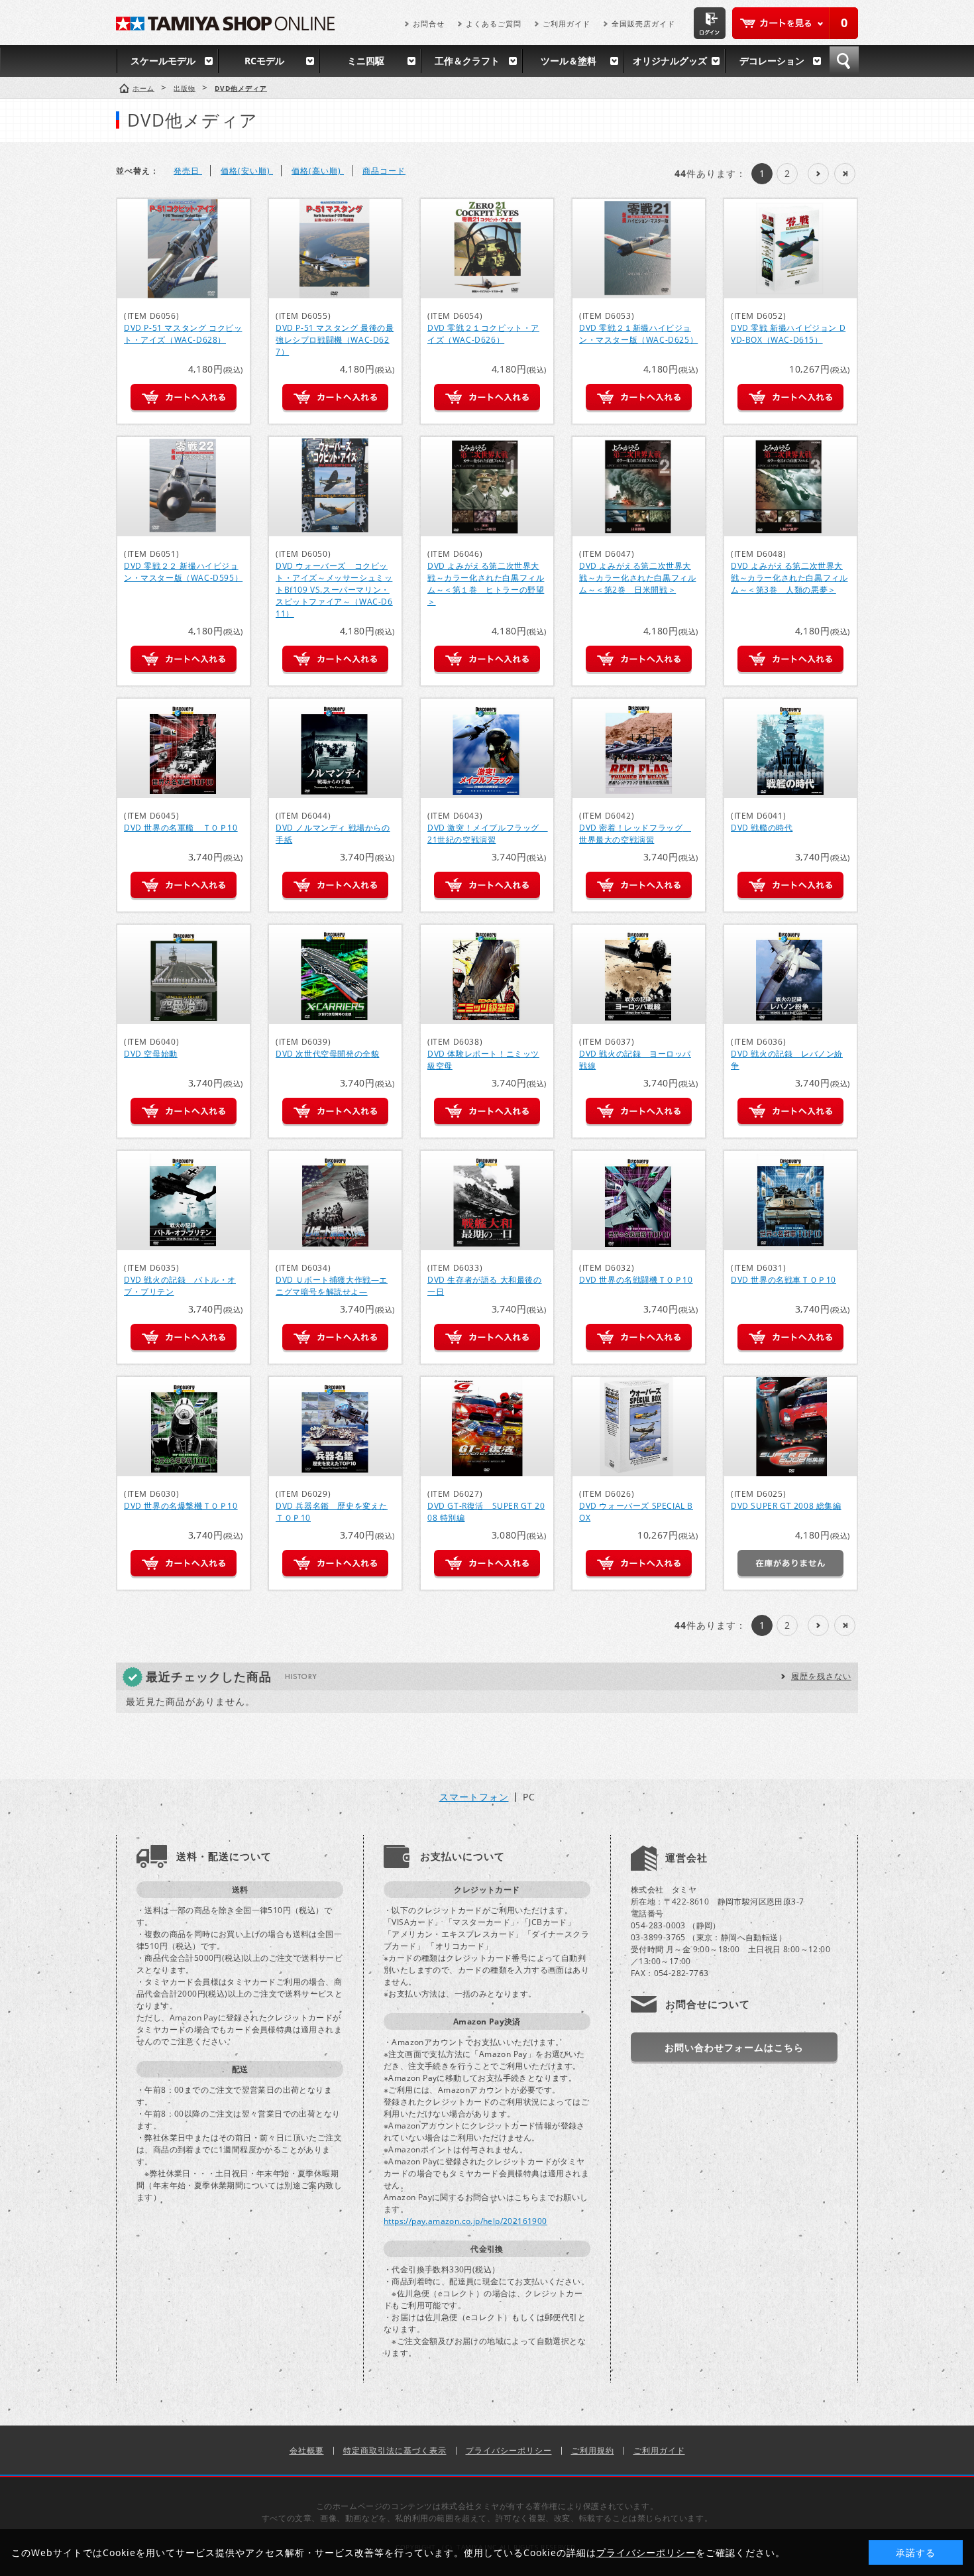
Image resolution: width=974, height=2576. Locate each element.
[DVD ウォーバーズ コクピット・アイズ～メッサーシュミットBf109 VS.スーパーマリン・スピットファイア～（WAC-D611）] (335, 487)
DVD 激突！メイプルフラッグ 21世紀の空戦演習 (488, 834)
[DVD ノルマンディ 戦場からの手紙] (335, 748)
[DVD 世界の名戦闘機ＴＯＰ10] (639, 1200)
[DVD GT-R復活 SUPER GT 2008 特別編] (487, 1427)
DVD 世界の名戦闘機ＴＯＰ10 (636, 1280)
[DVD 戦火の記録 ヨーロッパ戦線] (639, 974)
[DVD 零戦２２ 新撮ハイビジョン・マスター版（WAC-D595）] (184, 487)
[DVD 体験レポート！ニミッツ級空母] (487, 974)
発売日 (188, 171)
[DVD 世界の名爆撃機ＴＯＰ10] (184, 1427)
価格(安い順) (247, 171)
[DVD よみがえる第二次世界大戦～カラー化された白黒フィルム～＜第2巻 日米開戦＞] (639, 487)
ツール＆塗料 (568, 61)
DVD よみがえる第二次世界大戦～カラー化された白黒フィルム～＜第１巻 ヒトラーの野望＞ (486, 584)
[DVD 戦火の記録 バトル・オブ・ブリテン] (184, 1200)
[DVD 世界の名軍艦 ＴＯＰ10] (184, 748)
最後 (845, 174)
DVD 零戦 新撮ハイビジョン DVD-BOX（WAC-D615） (788, 334)
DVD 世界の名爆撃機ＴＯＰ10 (181, 1506)
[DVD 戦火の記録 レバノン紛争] (790, 974)
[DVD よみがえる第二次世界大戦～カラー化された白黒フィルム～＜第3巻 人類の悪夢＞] (790, 487)
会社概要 (307, 2450)
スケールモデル (163, 61)
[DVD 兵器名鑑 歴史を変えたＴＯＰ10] (335, 1427)
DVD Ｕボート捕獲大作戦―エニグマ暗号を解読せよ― (332, 1286)
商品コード (384, 171)
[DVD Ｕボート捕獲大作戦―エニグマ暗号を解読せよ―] (335, 1200)
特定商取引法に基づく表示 (395, 2450)
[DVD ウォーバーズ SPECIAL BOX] (639, 1427)
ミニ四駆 (366, 61)
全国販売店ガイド (643, 24)
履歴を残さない (821, 1676)
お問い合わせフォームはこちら (734, 2047)
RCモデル (264, 61)
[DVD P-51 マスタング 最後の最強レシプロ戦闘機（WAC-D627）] (335, 249)
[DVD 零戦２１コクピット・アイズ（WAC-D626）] (487, 249)
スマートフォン (474, 1797)
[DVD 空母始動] (184, 974)
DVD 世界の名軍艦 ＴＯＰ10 (181, 828)
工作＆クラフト (467, 61)
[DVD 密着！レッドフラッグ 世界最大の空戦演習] (639, 748)
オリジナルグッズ (670, 61)
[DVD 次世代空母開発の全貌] (335, 974)
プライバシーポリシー (509, 2450)
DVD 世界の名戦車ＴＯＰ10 (784, 1280)
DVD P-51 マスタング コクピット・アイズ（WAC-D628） (183, 334)
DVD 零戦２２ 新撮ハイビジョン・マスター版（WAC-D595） (183, 572)
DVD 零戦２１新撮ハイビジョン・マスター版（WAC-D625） (638, 334)
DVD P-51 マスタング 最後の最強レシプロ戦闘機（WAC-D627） (335, 340)
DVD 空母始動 (151, 1054)
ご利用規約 (593, 2450)
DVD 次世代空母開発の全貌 (327, 1054)
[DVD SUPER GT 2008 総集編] (790, 1427)
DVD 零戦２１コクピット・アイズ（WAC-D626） (483, 334)
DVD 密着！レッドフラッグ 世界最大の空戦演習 (635, 834)
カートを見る (795, 23)
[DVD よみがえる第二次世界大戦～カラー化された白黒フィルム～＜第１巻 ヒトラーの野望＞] (487, 487)
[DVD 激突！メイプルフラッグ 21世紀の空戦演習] (487, 748)
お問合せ (429, 24)
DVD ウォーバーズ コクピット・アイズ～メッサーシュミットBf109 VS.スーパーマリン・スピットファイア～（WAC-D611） (334, 590)
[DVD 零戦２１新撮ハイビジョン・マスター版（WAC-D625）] (639, 249)
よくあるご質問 (494, 24)
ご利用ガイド (567, 24)
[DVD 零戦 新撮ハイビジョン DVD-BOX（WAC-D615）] (790, 249)
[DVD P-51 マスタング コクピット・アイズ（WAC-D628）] (184, 249)
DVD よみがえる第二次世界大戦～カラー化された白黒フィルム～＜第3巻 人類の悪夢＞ (789, 578)
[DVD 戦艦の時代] (790, 748)
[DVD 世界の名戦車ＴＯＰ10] (790, 1200)
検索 (844, 61)
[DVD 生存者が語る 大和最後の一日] (487, 1200)
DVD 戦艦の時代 (762, 828)
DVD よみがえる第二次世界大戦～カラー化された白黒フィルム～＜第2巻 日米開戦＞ (637, 578)
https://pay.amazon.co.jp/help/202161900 (465, 2221)
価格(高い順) (318, 171)
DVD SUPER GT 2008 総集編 (786, 1506)
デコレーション (772, 61)
